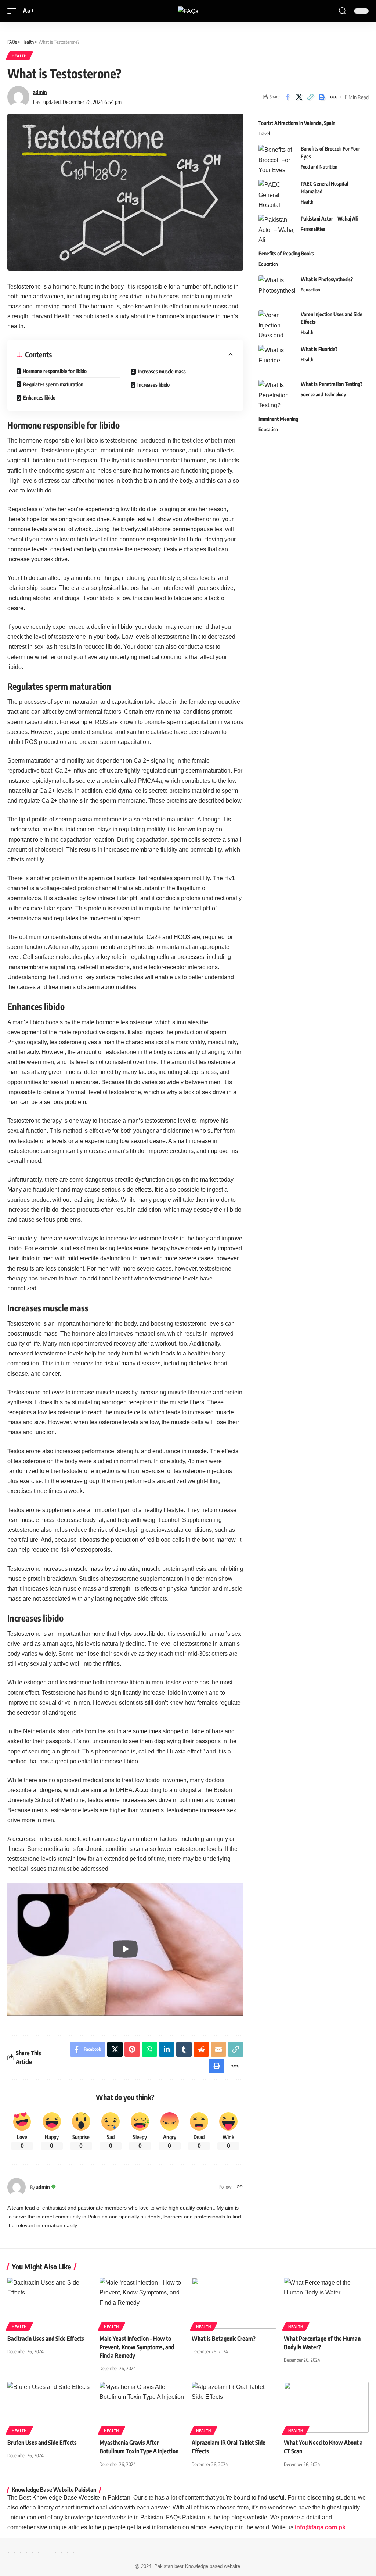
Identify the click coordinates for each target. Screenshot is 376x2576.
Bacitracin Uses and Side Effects (46, 2339)
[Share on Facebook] (288, 97)
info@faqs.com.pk (320, 2527)
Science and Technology (323, 394)
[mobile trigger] (14, 11)
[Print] (322, 97)
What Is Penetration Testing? (332, 384)
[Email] (218, 2049)
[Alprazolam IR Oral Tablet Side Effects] (234, 2407)
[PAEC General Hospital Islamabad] (277, 194)
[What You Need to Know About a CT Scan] (326, 2407)
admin (40, 92)
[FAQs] (188, 11)
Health (19, 56)
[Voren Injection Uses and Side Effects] (277, 324)
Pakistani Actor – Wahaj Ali (329, 218)
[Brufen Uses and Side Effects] (50, 2407)
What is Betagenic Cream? (224, 2339)
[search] (343, 11)
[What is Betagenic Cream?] (234, 2303)
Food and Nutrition (319, 167)
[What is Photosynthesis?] (277, 289)
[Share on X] (299, 97)
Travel (264, 133)
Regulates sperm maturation (53, 384)
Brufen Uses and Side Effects (42, 2443)
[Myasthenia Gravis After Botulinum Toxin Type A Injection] (142, 2407)
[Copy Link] (310, 97)
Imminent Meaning (278, 419)
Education (268, 264)
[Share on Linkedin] (167, 2049)
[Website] (240, 2187)
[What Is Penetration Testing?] (277, 394)
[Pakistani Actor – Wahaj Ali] (277, 228)
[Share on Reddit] (201, 2049)
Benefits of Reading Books (286, 253)
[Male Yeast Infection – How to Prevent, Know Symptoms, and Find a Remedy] (142, 2303)
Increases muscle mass (162, 371)
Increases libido (153, 385)
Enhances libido (39, 397)
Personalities (313, 229)
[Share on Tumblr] (184, 2049)
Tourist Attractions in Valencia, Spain (297, 123)
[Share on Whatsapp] (149, 2049)
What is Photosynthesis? (327, 279)
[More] (333, 97)
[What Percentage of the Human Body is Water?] (326, 2303)
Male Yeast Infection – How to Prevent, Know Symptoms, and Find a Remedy (137, 2347)
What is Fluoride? (319, 349)
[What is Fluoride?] (277, 359)
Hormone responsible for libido (55, 371)
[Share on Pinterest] (132, 2049)
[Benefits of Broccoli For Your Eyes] (277, 159)
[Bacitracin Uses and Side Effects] (50, 2303)
